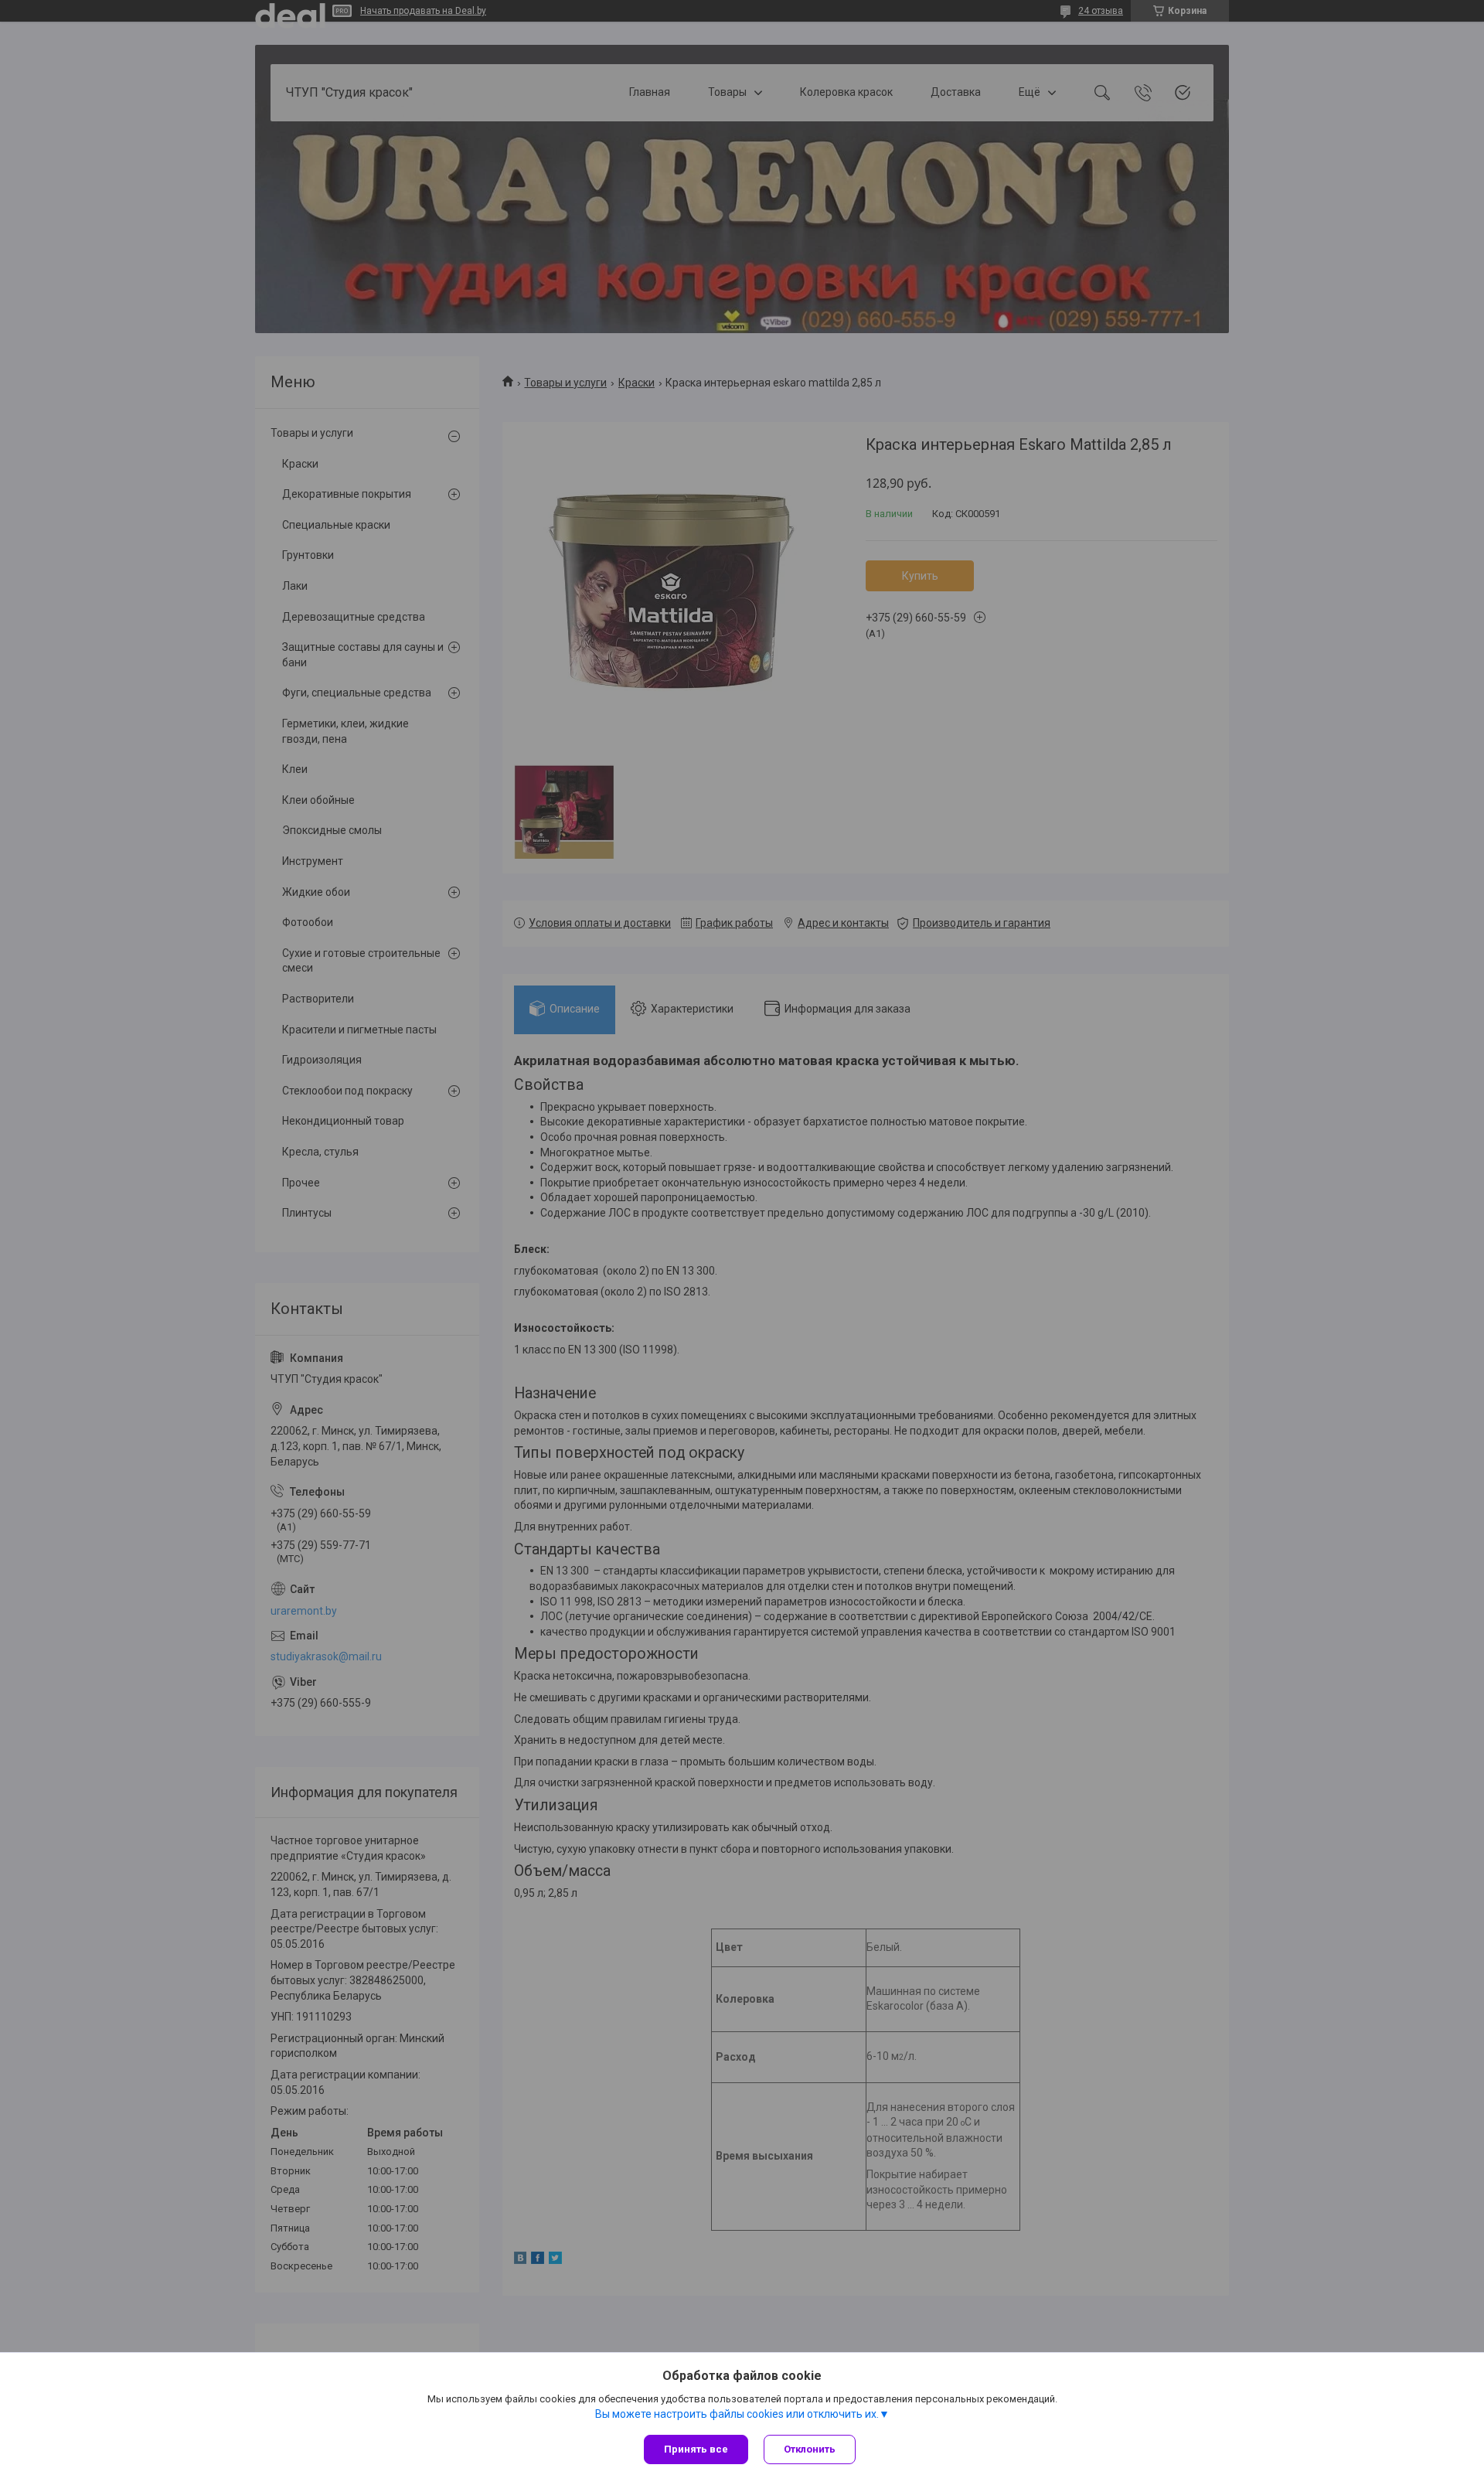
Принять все (696, 2449)
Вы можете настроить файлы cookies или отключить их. (737, 2414)
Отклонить (810, 2449)
